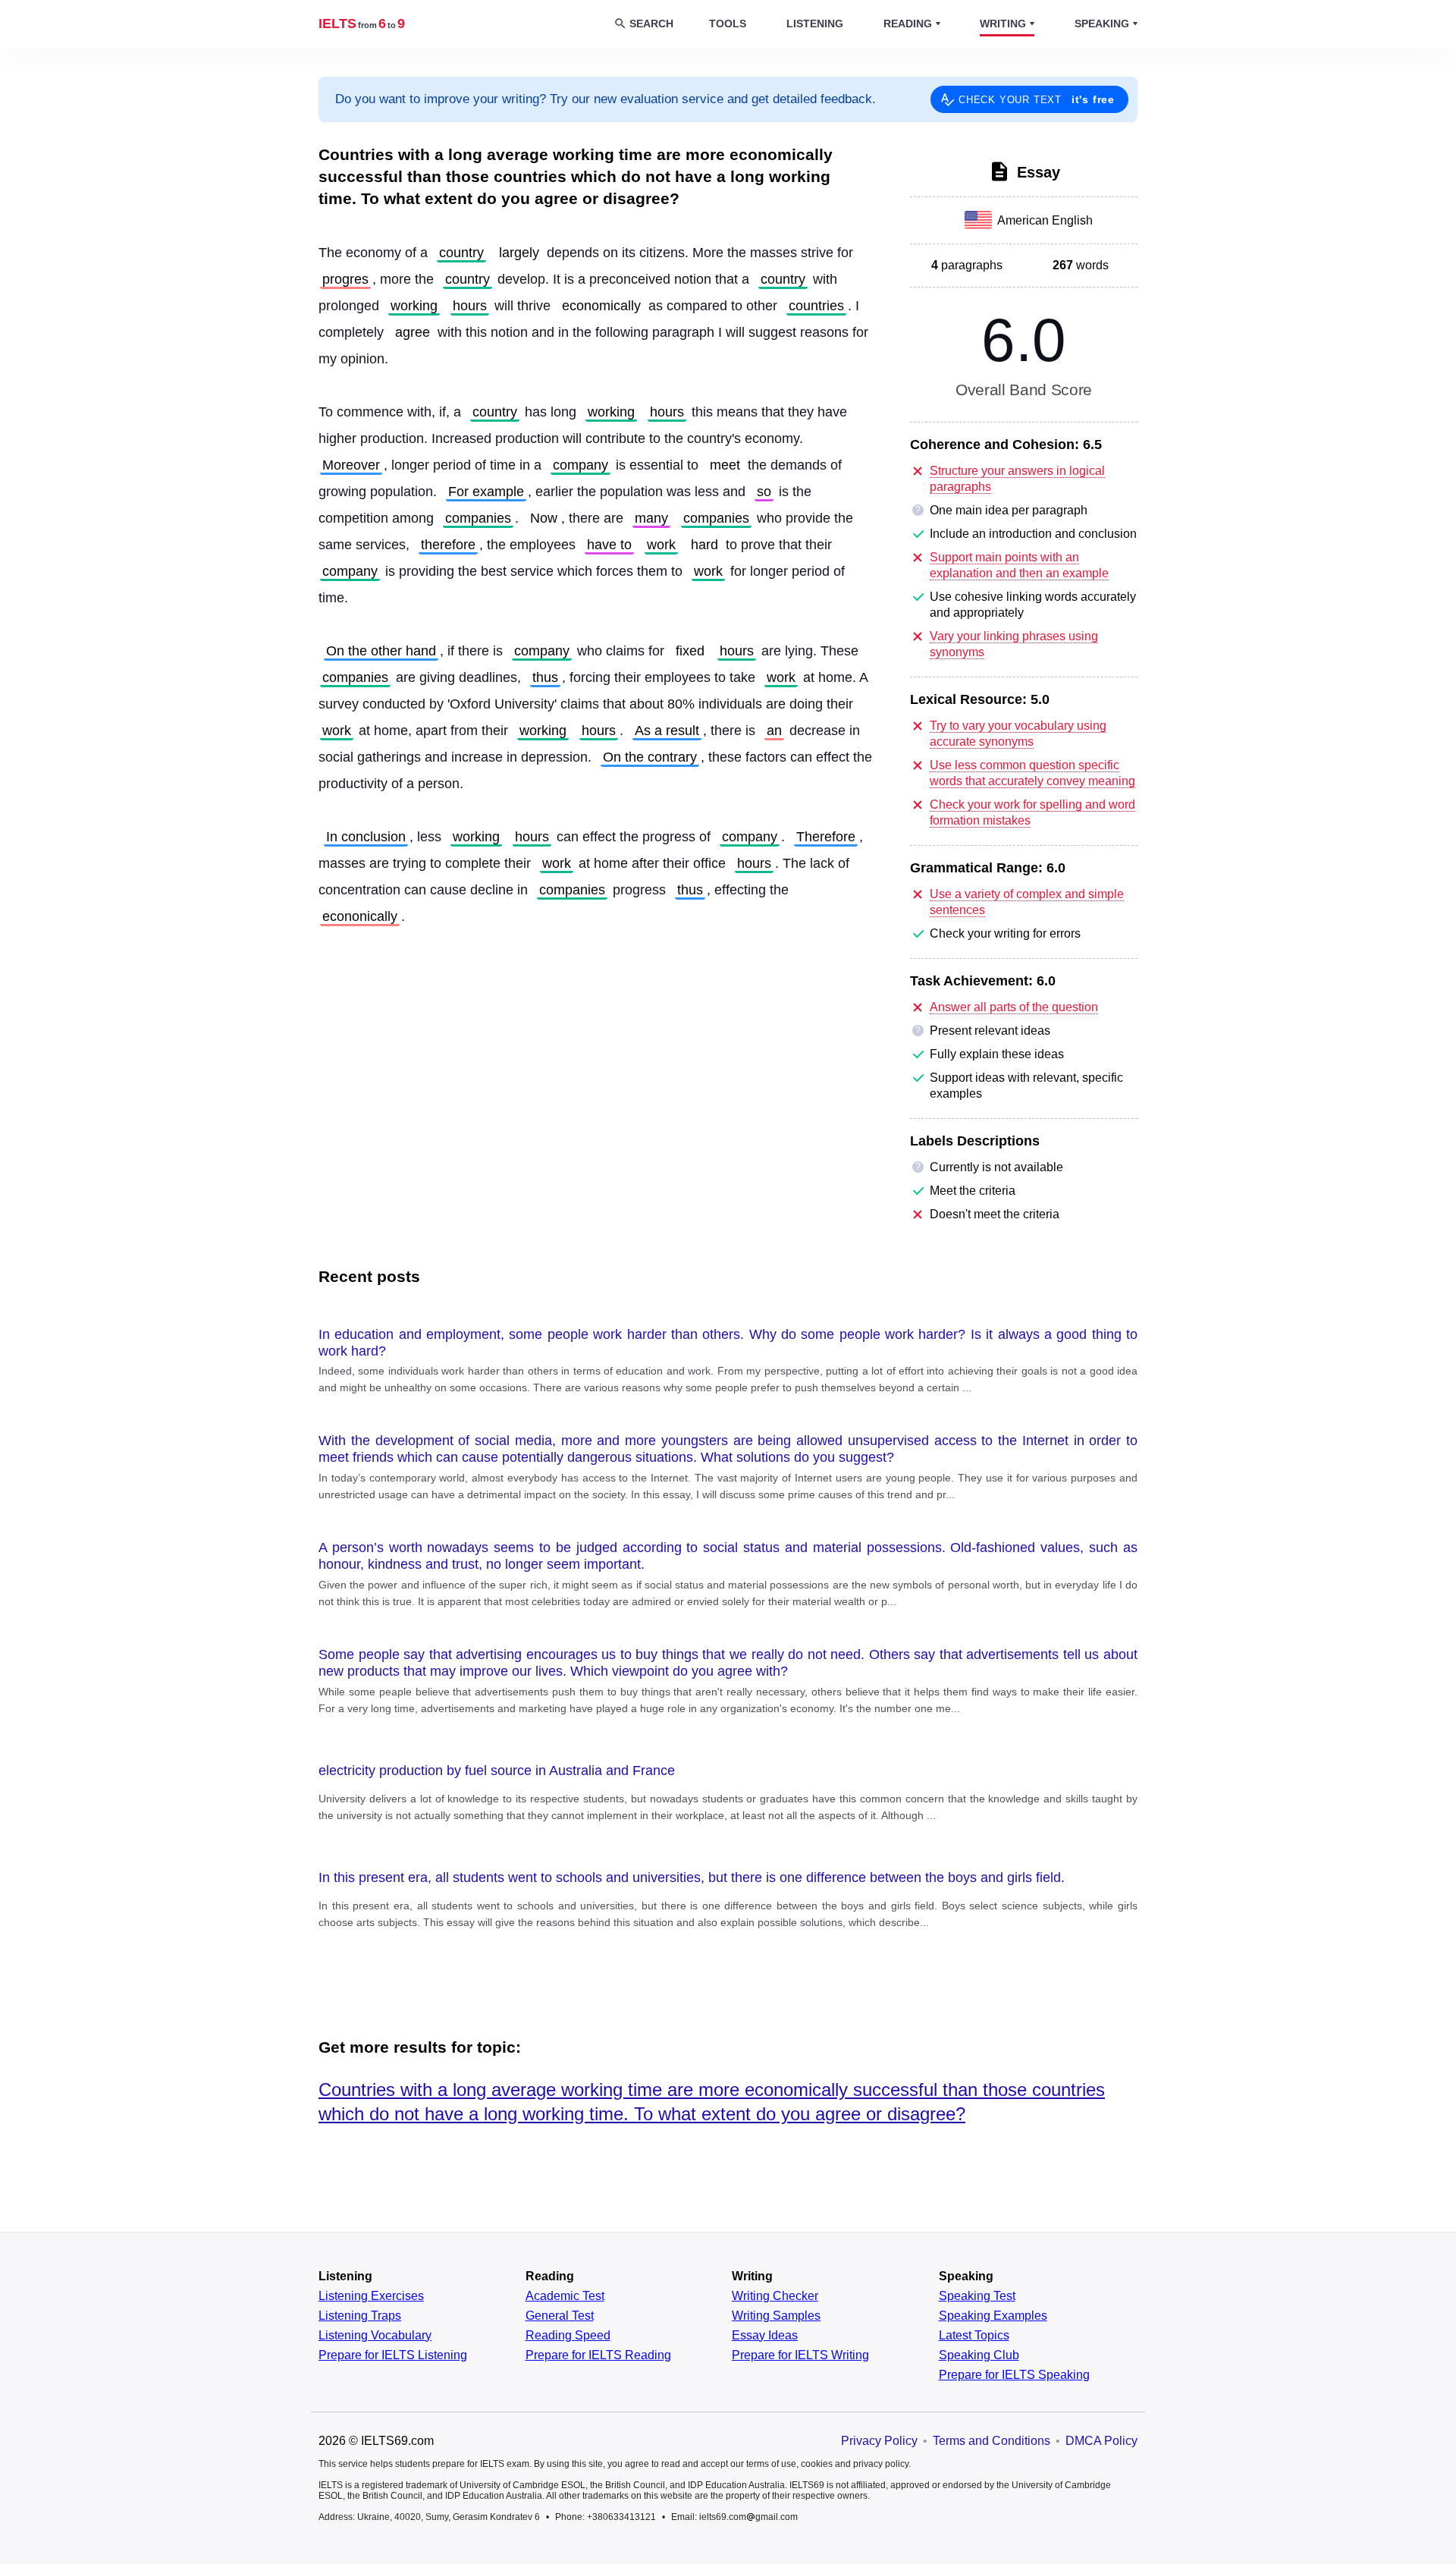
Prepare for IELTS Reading (598, 2355)
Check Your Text (1037, 99)
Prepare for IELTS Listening (393, 2355)
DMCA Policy (1101, 2441)
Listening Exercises (371, 2296)
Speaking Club (979, 2355)
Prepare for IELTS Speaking (1014, 2375)
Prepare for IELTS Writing (800, 2355)
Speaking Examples (993, 2316)
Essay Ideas (765, 2336)
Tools (728, 24)
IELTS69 (362, 24)
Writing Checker (775, 2296)
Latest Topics (974, 2336)
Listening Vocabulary (375, 2336)
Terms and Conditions (992, 2441)
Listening (815, 24)
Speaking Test (977, 2296)
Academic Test (565, 2296)
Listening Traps (360, 2316)
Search (651, 24)
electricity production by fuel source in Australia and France (497, 1771)
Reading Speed (568, 2336)
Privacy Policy (879, 2441)
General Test (560, 2316)
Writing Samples (776, 2316)
